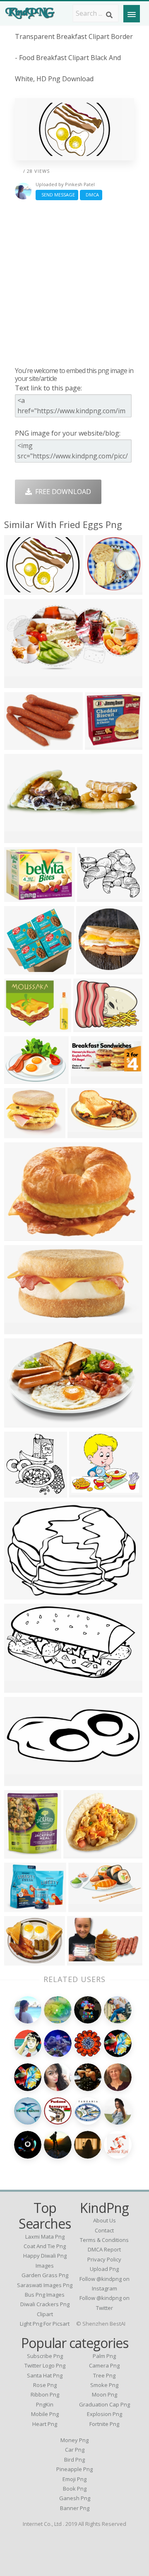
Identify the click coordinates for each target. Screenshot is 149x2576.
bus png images (45, 2295)
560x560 (20, 1236)
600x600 (92, 969)
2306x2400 (23, 1492)
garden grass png (45, 2275)
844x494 (83, 1133)
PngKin (45, 2404)
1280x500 (21, 1422)
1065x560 (85, 1907)
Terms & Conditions (104, 2240)
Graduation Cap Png (105, 2404)
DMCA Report (104, 2249)
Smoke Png (104, 2385)
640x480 (20, 590)
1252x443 (21, 838)
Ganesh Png (75, 2498)
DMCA (91, 195)
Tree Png (104, 2375)
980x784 (20, 1907)
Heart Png (45, 2424)
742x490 (20, 1133)
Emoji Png (74, 2479)
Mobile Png (45, 2414)
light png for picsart (45, 2324)
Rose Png (45, 2385)
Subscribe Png (45, 2356)
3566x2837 (23, 1027)
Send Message (57, 195)
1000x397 (21, 1781)
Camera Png (104, 2365)
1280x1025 (96, 897)
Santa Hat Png (45, 2375)
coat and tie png (45, 2246)
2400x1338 (23, 1688)
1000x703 (21, 1594)
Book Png (75, 2489)
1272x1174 (104, 590)
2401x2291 (104, 745)
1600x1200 (23, 1329)
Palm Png (104, 2356)
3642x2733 (23, 1079)
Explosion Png (105, 2414)
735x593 (20, 1960)
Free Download (61, 492)
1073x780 (21, 745)
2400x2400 (23, 1853)
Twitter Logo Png (45, 2365)
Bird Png (74, 2460)
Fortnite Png (104, 2424)
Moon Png (105, 2394)
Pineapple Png (74, 2469)
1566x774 (21, 683)
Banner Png (75, 2508)
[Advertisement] (74, 283)
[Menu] (132, 14)
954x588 (83, 1960)
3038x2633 (88, 1492)
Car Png (75, 2450)
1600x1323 (23, 897)
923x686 (89, 1027)
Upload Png (104, 2269)
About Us (105, 2220)
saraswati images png (45, 2285)
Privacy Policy (104, 2259)
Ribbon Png (45, 2394)
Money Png (74, 2440)
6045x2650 (90, 1079)
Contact (104, 2230)
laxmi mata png (45, 2237)
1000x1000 (23, 969)
